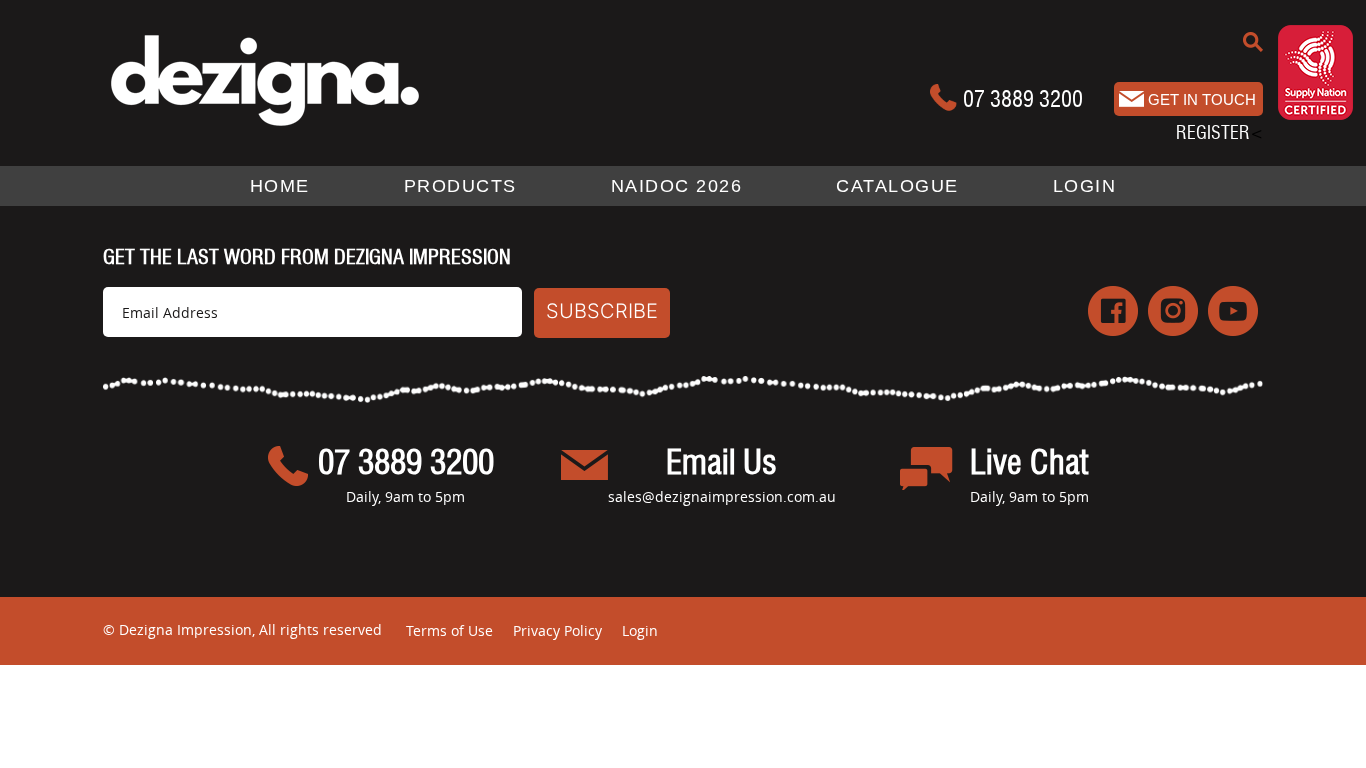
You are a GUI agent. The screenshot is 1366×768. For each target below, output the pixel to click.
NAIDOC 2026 (677, 186)
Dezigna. (305, 79)
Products (460, 186)
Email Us (721, 464)
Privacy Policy (557, 630)
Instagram (1173, 311)
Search (1253, 42)
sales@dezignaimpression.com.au (722, 496)
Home (280, 186)
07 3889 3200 (1023, 99)
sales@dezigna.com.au (1188, 99)
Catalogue (897, 186)
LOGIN (1085, 186)
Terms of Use (449, 630)
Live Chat (1029, 464)
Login (640, 630)
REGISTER (1213, 132)
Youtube (1233, 311)
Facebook (1113, 311)
